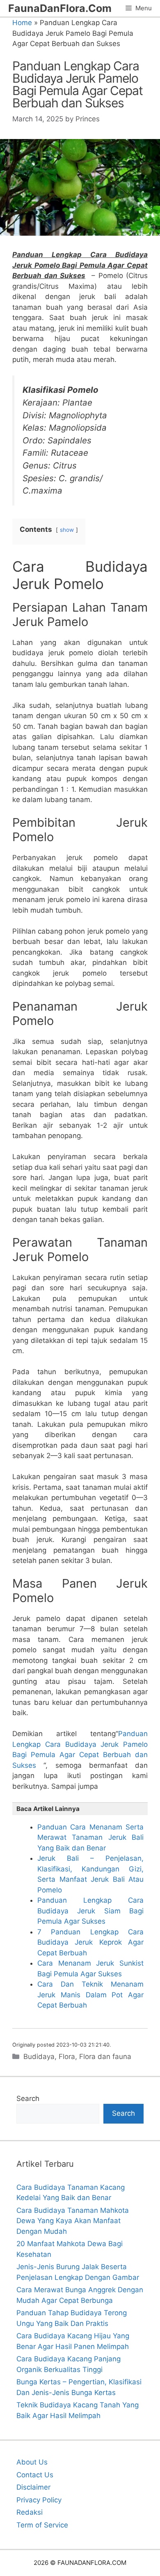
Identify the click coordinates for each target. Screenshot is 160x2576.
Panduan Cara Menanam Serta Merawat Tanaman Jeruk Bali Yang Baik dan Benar (90, 1838)
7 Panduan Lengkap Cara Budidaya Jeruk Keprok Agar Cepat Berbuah (90, 1942)
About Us (32, 2462)
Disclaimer (33, 2487)
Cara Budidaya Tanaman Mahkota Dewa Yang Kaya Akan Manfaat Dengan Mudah (73, 2221)
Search (28, 2098)
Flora (67, 2057)
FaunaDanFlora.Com (60, 8)
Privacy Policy (39, 2500)
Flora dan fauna (105, 2057)
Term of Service (42, 2525)
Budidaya (39, 2057)
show (67, 530)
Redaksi (30, 2512)
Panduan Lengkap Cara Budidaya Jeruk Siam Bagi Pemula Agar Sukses (90, 1911)
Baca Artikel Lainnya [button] (48, 1809)
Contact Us (35, 2475)
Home (22, 23)
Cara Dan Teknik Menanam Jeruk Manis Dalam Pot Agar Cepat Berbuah (90, 1995)
